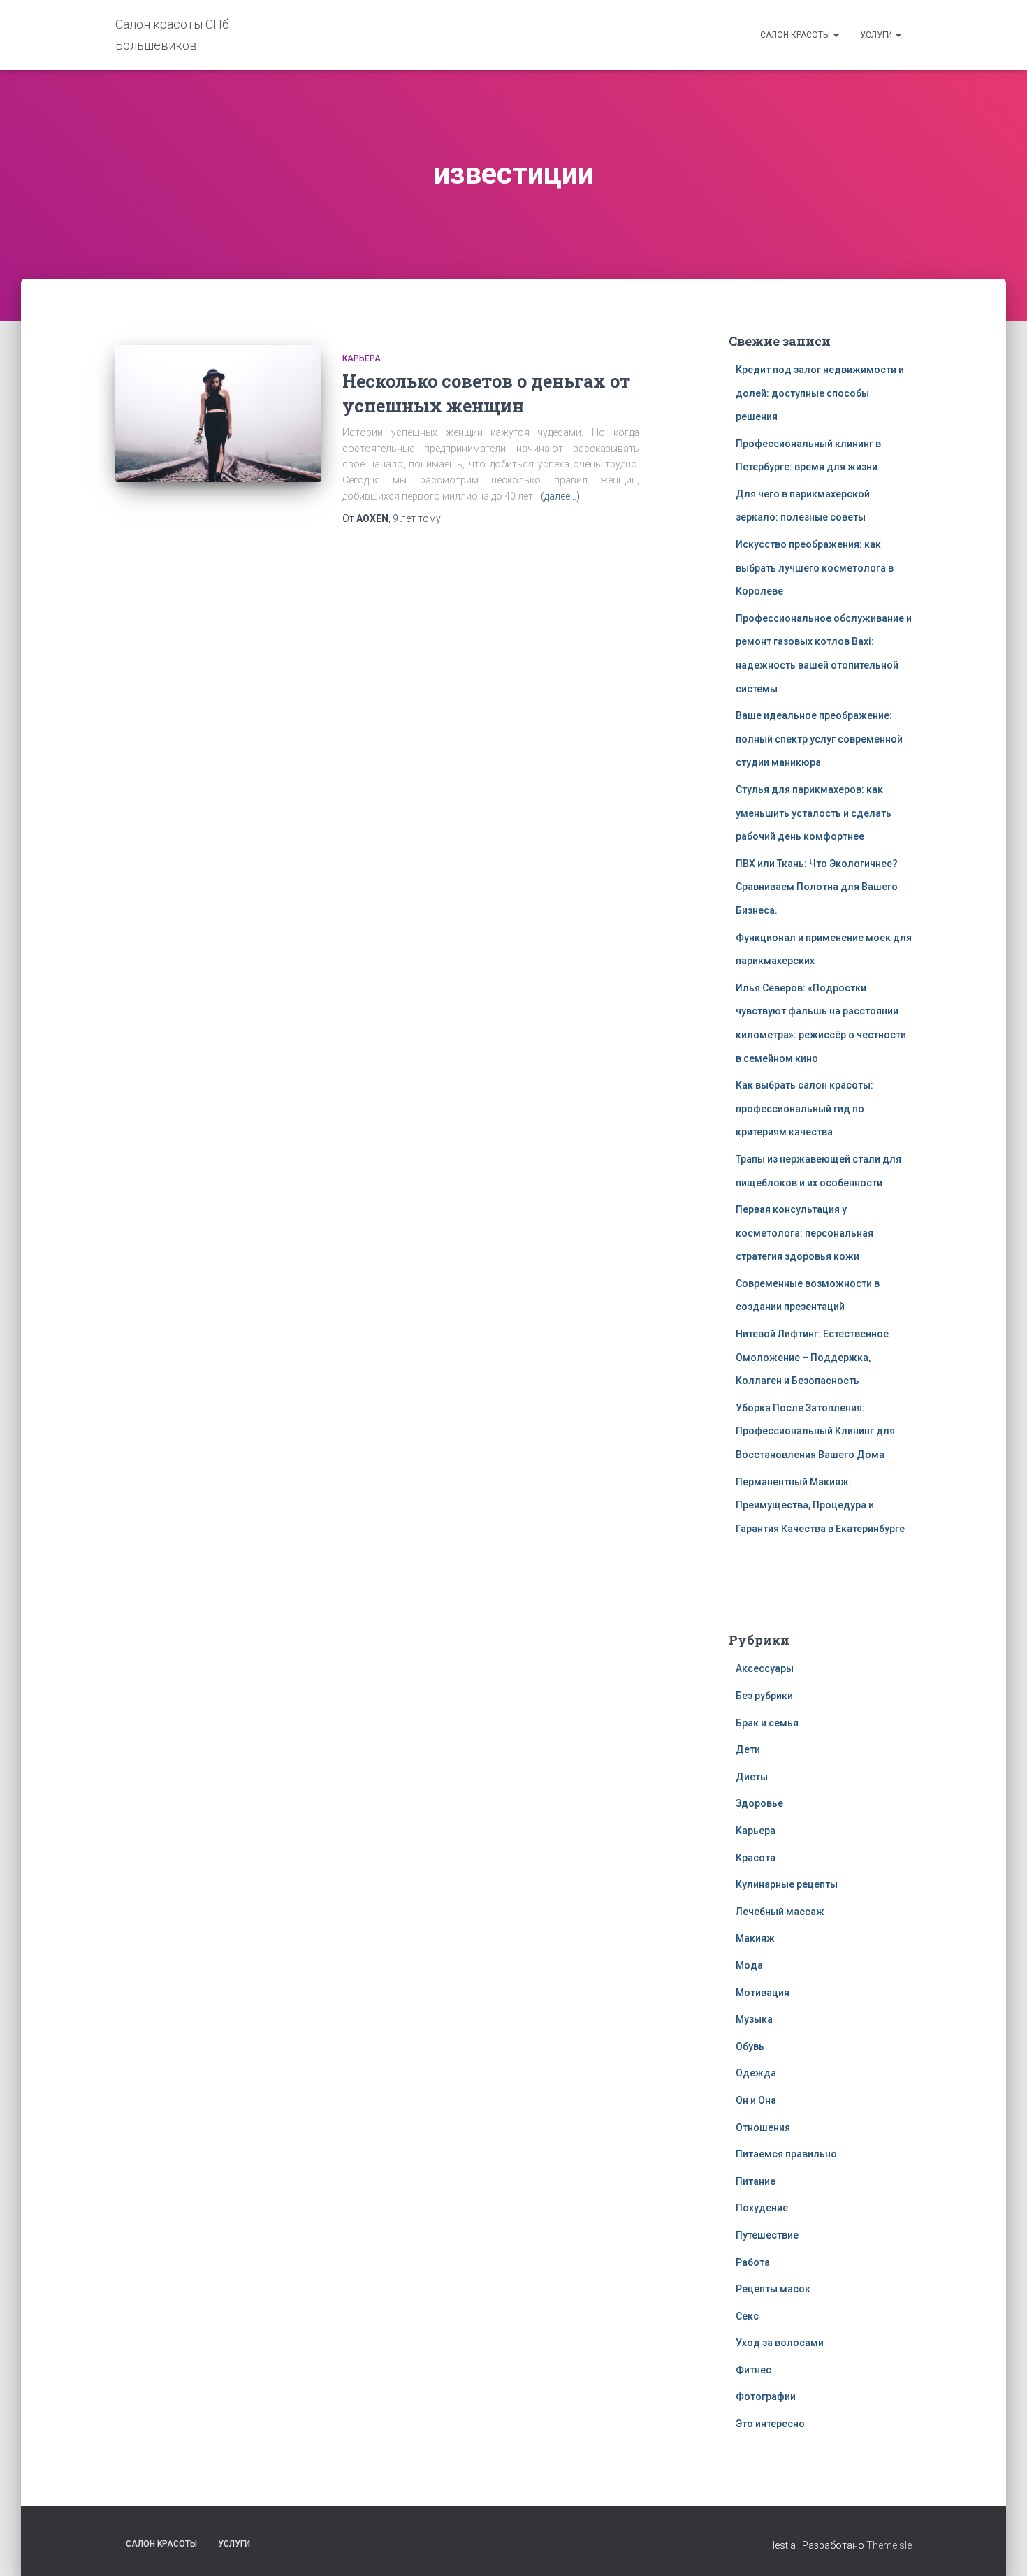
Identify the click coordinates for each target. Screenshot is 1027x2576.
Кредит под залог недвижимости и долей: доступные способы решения (820, 393)
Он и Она (756, 2100)
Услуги (877, 35)
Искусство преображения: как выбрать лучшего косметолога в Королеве (815, 568)
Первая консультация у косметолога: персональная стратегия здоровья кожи (804, 1233)
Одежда (756, 2073)
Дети (748, 1749)
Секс (747, 2316)
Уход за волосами (780, 2343)
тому (417, 518)
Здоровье (759, 1803)
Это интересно (770, 2424)
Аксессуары (765, 1668)
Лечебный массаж (780, 1912)
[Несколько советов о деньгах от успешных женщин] (218, 414)
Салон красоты (796, 35)
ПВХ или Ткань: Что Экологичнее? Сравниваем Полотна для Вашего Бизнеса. (817, 887)
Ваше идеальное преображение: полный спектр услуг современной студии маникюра (819, 739)
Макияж (755, 1938)
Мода (749, 1965)
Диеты (752, 1777)
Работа (753, 2262)
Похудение (762, 2208)
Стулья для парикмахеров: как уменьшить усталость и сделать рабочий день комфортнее (814, 813)
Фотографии (766, 2396)
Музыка (754, 2019)
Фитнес (753, 2370)
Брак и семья (767, 1723)
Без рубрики (764, 1696)
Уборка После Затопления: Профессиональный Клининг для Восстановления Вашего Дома (815, 1431)
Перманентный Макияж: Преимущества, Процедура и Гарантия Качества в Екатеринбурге (820, 1505)
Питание (756, 2181)
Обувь (750, 2046)
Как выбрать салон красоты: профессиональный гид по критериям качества (804, 1108)
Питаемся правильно (786, 2154)
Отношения (763, 2127)
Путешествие (767, 2235)
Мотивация (763, 1993)
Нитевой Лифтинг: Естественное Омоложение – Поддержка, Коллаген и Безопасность (812, 1357)
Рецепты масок (773, 2289)
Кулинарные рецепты (787, 1884)
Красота (756, 1858)
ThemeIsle (889, 2545)
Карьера (362, 358)
